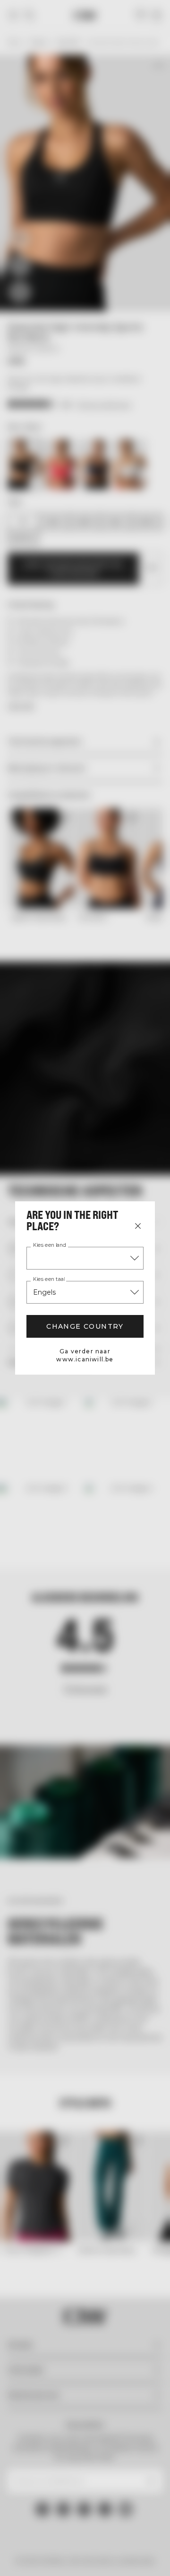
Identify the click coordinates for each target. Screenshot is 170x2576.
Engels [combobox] (44, 1292)
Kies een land (50, 1245)
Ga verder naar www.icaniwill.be (85, 1355)
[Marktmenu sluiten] (138, 1226)
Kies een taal (49, 1279)
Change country (85, 1326)
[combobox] (85, 1258)
